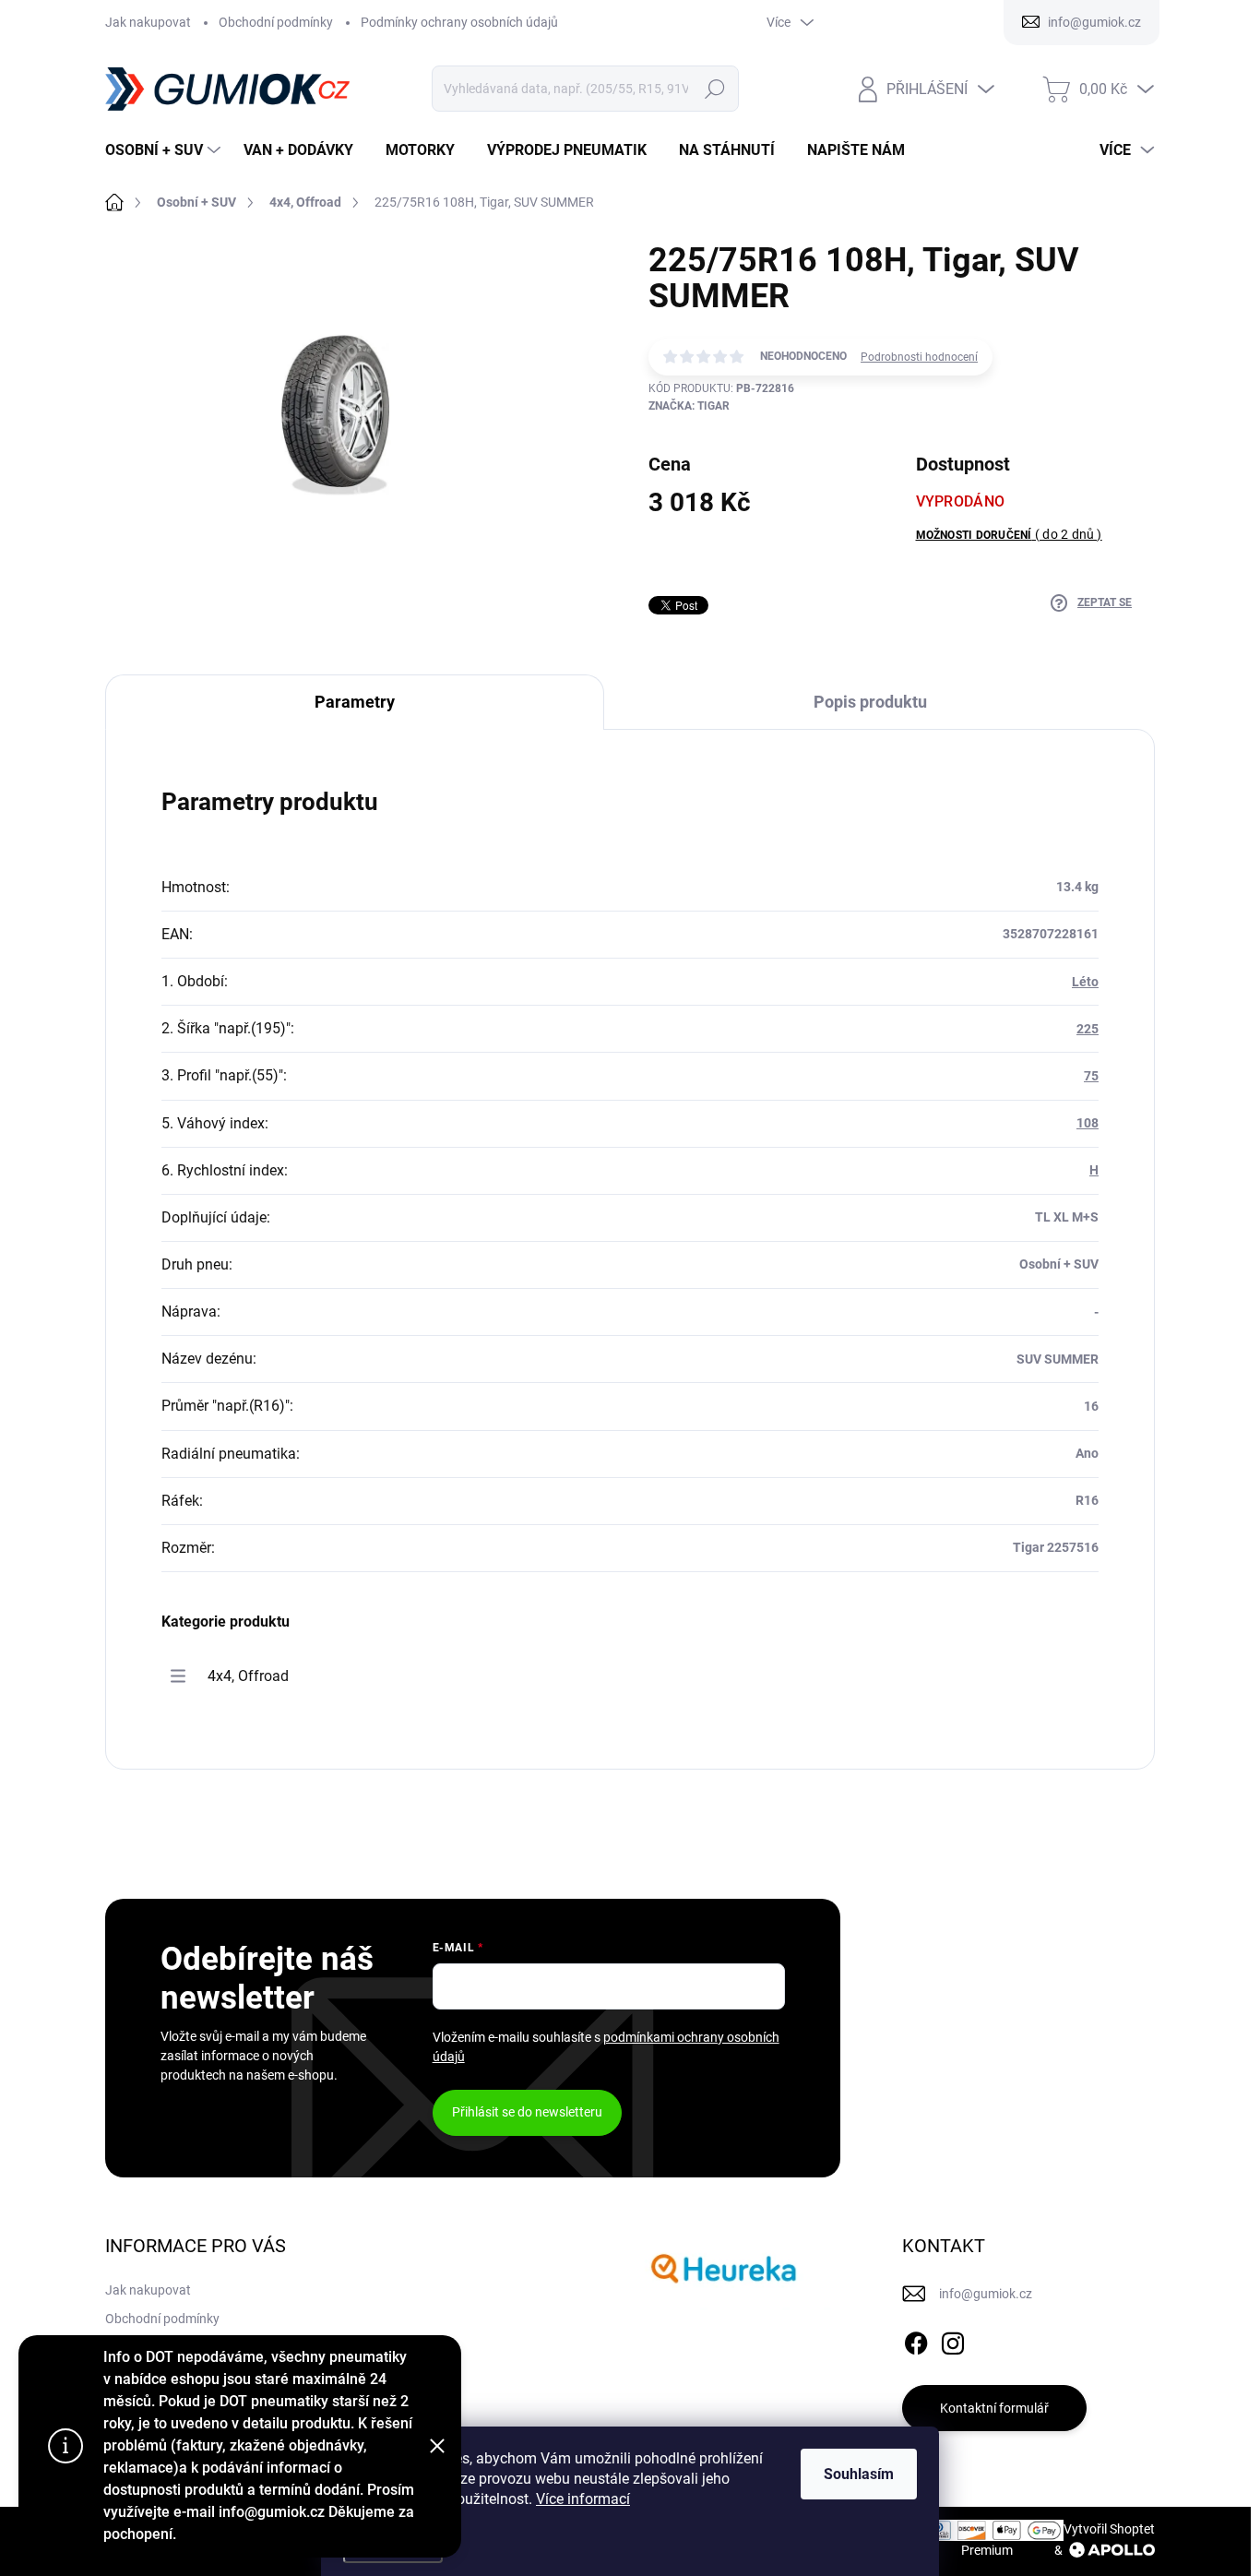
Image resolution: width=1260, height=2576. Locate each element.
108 (1088, 1123)
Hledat (715, 89)
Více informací (583, 2499)
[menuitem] (165, 150)
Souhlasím (859, 2474)
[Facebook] (916, 2340)
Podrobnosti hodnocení (919, 357)
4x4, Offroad (248, 1676)
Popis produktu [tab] (870, 702)
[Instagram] (953, 2340)
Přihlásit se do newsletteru (527, 2112)
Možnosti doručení (1009, 534)
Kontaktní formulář (994, 2408)
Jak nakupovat (148, 22)
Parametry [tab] (355, 702)
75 (1091, 1076)
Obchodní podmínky (276, 22)
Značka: (689, 406)
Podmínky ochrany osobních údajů (459, 22)
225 (1088, 1029)
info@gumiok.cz (986, 2294)
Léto (1085, 982)
